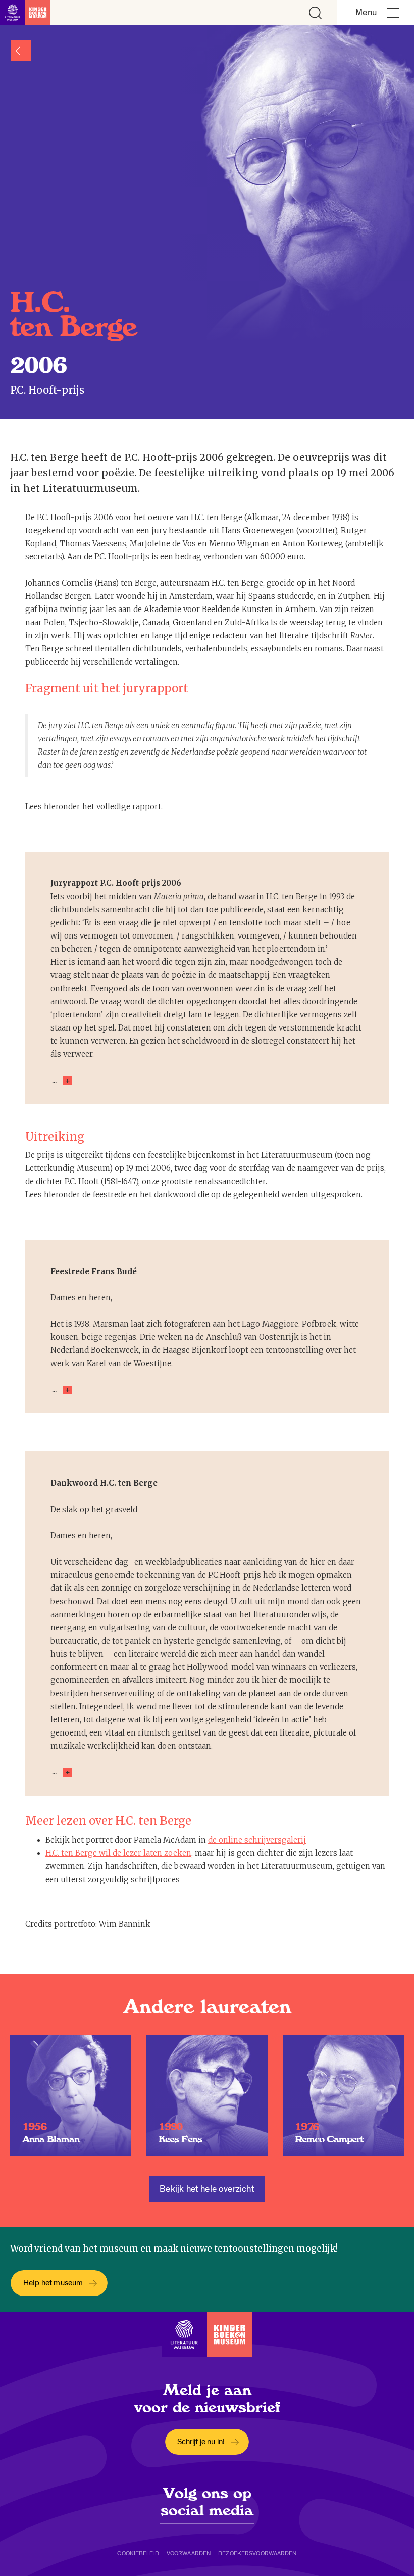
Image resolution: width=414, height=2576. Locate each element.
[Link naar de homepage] (25, 13)
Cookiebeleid (138, 2553)
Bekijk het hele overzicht (207, 2189)
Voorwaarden (189, 2553)
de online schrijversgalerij (257, 1840)
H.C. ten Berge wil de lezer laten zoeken (118, 1853)
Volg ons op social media (207, 2502)
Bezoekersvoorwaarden (257, 2553)
